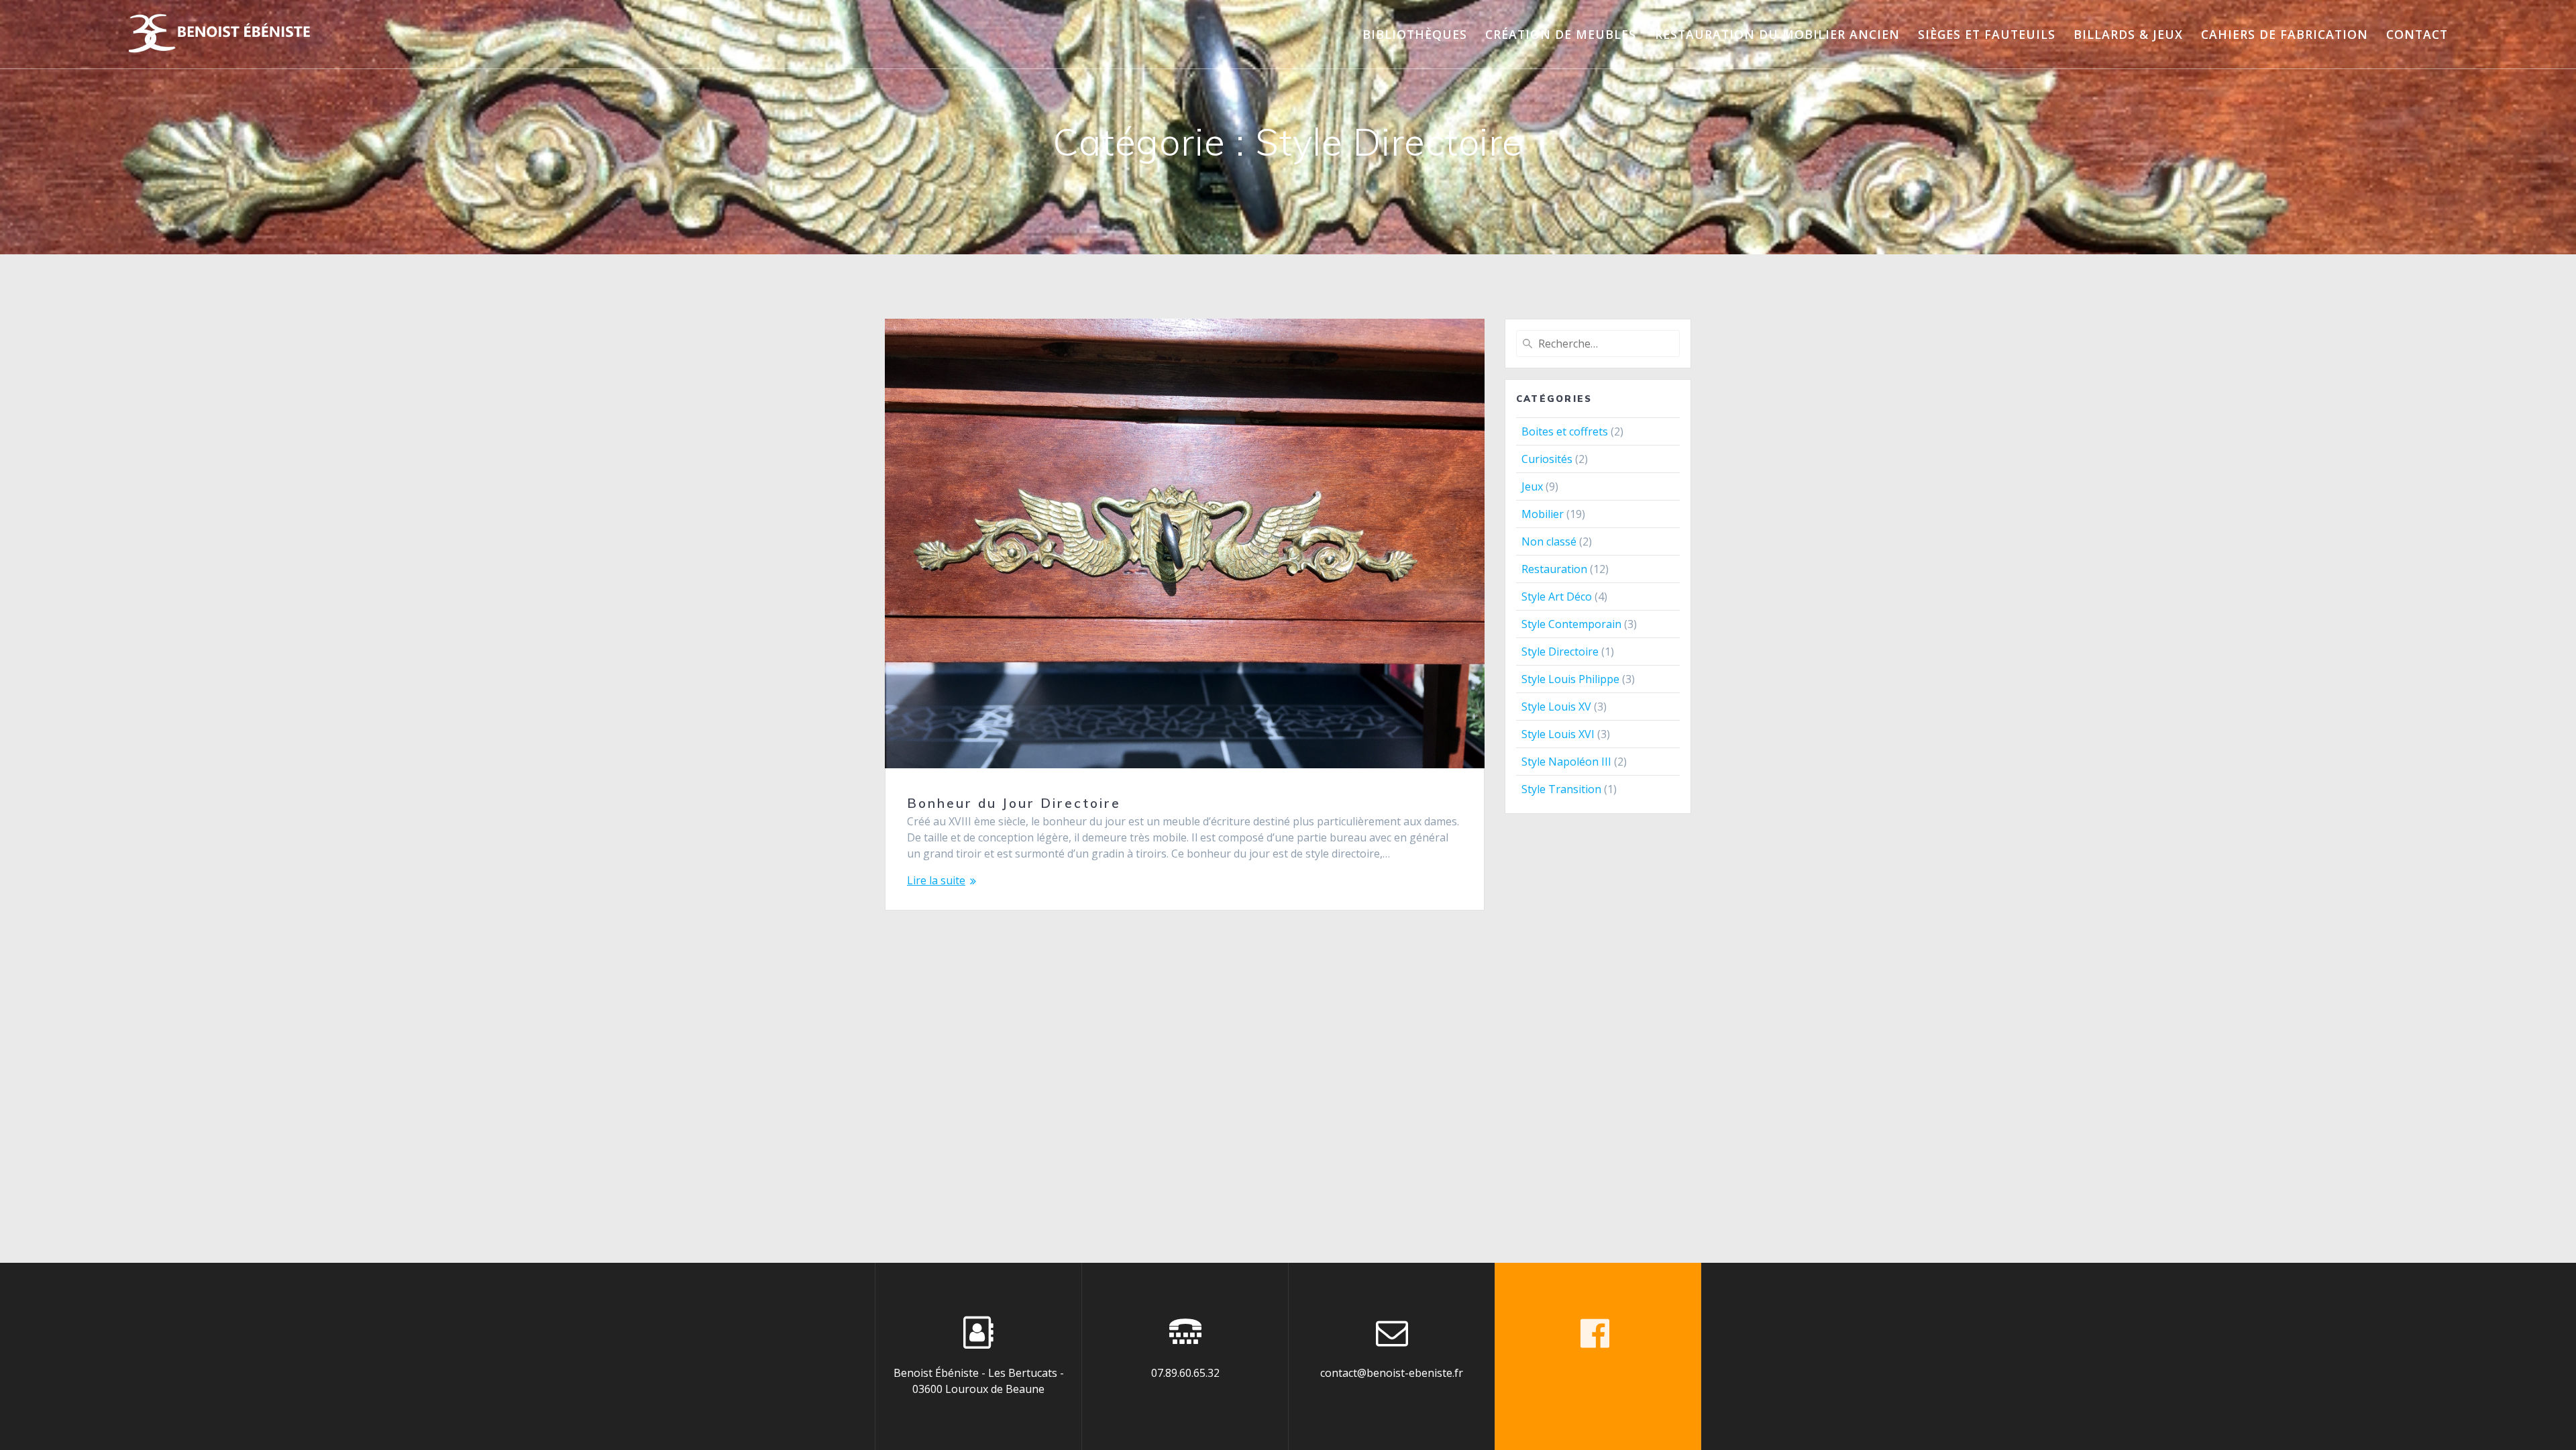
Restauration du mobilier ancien (1777, 34)
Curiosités (1547, 459)
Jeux (1532, 486)
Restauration (1554, 569)
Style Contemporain (1571, 624)
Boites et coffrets (1565, 431)
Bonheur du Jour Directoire (1014, 803)
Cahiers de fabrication (2285, 34)
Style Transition (1561, 789)
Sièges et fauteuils (1987, 34)
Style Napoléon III (1566, 762)
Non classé (1549, 541)
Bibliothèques (1415, 34)
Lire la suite (936, 880)
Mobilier (1543, 514)
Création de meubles (1561, 34)
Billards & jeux (2128, 34)
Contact (2417, 34)
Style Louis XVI (1558, 734)
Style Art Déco (1557, 597)
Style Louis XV (1556, 707)
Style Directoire (1560, 652)
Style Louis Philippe (1570, 679)
